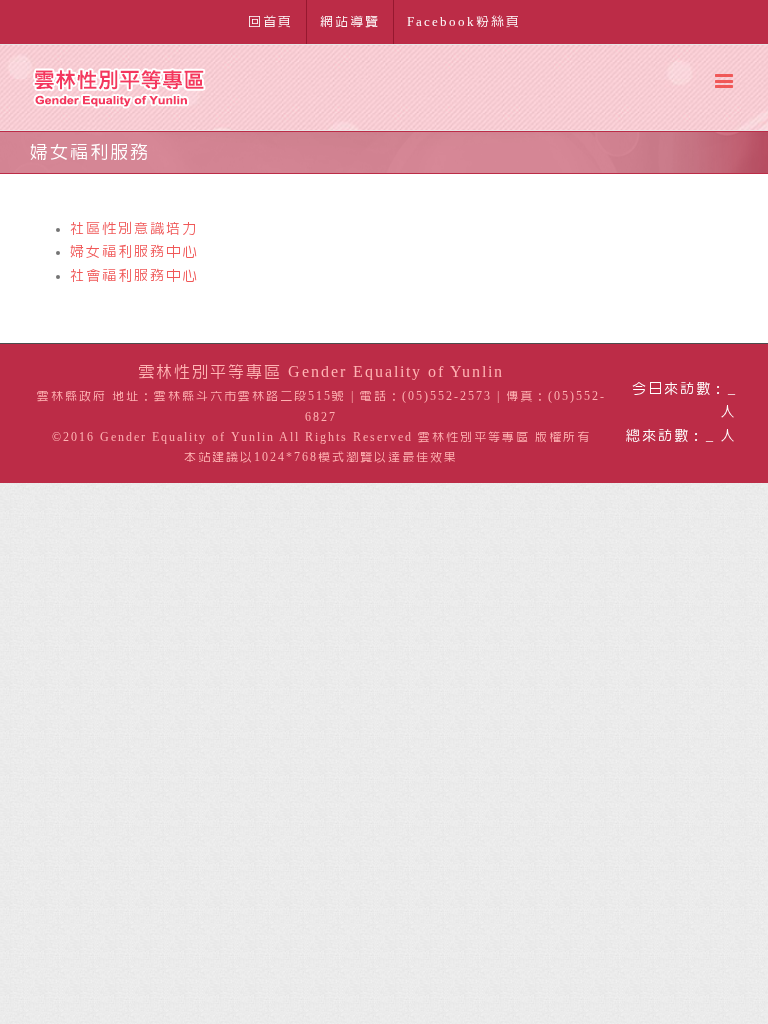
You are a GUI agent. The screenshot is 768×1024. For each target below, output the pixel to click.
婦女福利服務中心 (134, 252)
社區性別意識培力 (134, 229)
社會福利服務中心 (134, 276)
